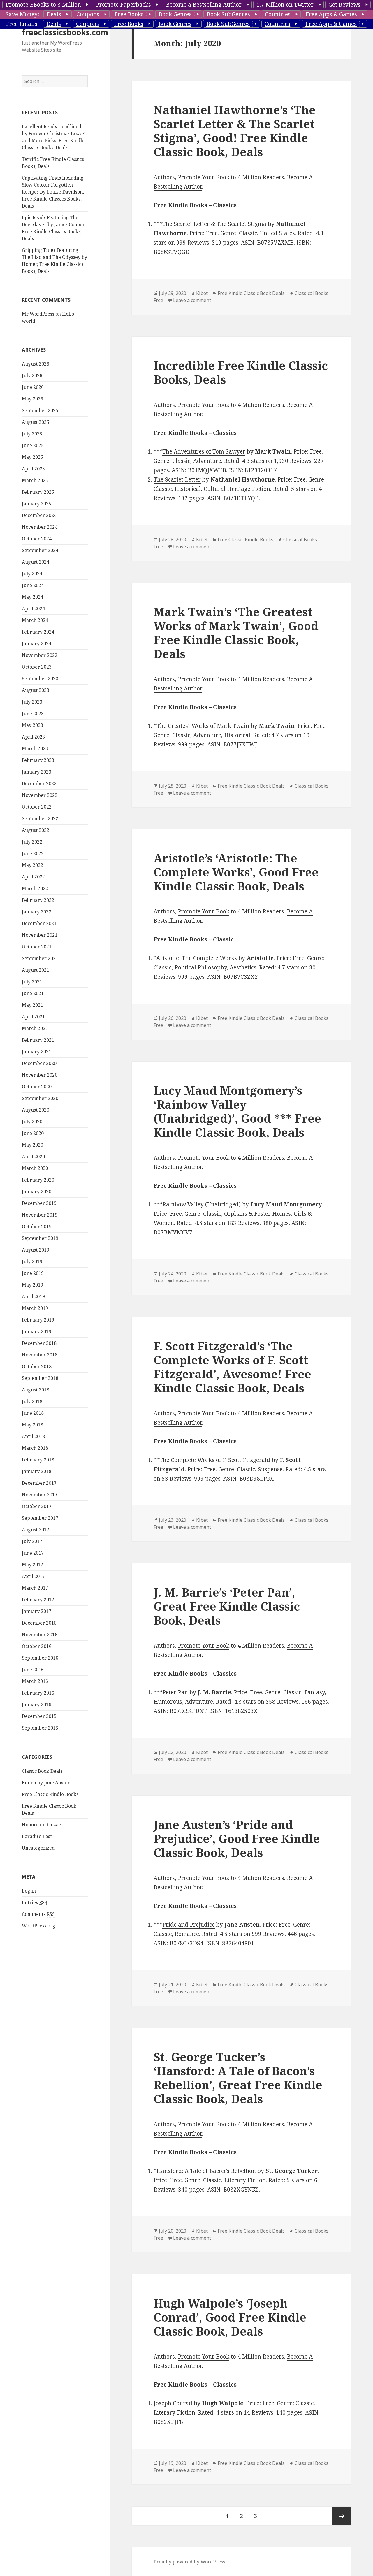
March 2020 (35, 1168)
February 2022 (38, 900)
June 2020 (33, 1133)
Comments (38, 1914)
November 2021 (40, 935)
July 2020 (32, 1122)
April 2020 (33, 1157)
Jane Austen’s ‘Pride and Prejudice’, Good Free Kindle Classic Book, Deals (237, 1838)
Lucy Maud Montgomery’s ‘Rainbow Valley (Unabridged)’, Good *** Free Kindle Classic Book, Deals (237, 1111)
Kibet (202, 293)
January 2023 (37, 772)
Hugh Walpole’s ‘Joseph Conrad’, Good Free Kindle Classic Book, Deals (230, 2317)
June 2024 (33, 585)
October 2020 (37, 1087)
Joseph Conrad (173, 2403)
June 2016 (33, 1670)
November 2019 (40, 1215)
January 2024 (37, 644)
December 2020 (39, 1063)
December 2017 (39, 1483)
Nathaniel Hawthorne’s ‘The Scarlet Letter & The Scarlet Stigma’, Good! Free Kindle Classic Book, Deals (235, 131)
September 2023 (40, 679)
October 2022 (37, 807)
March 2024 (35, 620)
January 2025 (37, 504)
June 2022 (33, 853)
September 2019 (40, 1238)
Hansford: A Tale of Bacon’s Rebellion (206, 2171)
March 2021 (35, 1028)
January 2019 (37, 1331)
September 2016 (40, 1658)
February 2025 (38, 492)
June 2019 (33, 1273)
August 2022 (36, 830)
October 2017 (37, 1506)
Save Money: (22, 14)
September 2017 (40, 1518)
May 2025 (32, 457)
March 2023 (35, 748)
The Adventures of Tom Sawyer (204, 451)
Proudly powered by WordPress (189, 2562)
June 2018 (33, 1413)
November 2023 (40, 655)
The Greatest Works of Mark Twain (203, 726)
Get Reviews (344, 5)
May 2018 (32, 1425)
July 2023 (32, 702)
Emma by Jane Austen (46, 1783)
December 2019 (39, 1203)
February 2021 (38, 1040)
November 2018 (40, 1355)
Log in (29, 1891)
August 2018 (36, 1390)
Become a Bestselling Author (204, 5)
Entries (35, 1902)
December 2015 (39, 1716)
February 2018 (38, 1460)
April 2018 (33, 1436)
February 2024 (38, 632)
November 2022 (40, 795)
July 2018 (32, 1401)
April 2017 (33, 1576)
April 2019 (33, 1296)
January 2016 (37, 1705)
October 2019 (37, 1227)
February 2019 (38, 1320)
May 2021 (32, 1005)
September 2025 (40, 410)
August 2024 (36, 562)
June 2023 (33, 714)
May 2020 (32, 1145)
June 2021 (33, 993)
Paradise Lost (37, 1836)
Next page (342, 2516)
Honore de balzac (41, 1825)
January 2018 (37, 1471)
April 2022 (33, 877)
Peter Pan (175, 1692)
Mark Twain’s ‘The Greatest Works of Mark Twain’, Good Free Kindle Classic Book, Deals (236, 633)
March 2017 (35, 1588)
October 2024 (37, 539)
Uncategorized (38, 1848)
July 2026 (32, 375)
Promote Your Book (204, 177)
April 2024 (33, 609)
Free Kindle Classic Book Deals (251, 293)
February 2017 (38, 1600)
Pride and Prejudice (189, 1925)
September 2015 (40, 1728)
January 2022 (37, 912)
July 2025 (32, 434)
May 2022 (32, 865)
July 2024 (32, 574)
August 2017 (36, 1530)
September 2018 (40, 1378)
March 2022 (35, 888)
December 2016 (39, 1623)
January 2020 (37, 1192)
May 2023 (32, 725)
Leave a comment (192, 300)
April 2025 (33, 469)
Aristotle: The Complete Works (197, 958)
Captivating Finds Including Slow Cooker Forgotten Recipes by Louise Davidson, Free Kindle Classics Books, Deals (53, 192)
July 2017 (32, 1541)
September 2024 (40, 550)
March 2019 (35, 1308)
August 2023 (36, 690)
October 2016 (37, 1646)
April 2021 (33, 1017)
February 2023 (38, 760)
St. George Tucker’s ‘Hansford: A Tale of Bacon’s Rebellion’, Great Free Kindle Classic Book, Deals (238, 2078)
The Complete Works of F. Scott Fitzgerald (215, 1460)
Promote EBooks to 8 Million (43, 5)
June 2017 (33, 1553)
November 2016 (40, 1635)
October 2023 (37, 667)
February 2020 (38, 1180)
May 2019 (32, 1285)
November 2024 (40, 527)
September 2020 (40, 1098)
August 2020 (36, 1110)
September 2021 (40, 958)
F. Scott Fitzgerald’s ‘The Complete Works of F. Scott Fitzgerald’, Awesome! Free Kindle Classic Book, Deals (232, 1367)
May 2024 (32, 597)
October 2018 (37, 1366)
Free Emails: (22, 24)
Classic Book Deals (42, 1771)
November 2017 (40, 1495)
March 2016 (35, 1681)
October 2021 (37, 947)
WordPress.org (39, 1926)
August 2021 (36, 970)
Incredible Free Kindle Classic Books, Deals (241, 372)
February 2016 (38, 1693)
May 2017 (32, 1565)
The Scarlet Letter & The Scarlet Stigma (214, 224)
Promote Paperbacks (123, 5)
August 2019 (36, 1250)
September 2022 (40, 818)
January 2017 (37, 1611)
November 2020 (40, 1075)
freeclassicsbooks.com (65, 32)
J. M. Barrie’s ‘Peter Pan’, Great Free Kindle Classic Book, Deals (227, 1606)
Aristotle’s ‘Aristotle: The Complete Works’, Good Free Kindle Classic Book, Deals (236, 872)
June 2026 (33, 387)
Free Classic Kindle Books (50, 1794)
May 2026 (32, 399)
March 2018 (35, 1448)
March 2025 (35, 480)
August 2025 (36, 422)
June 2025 (33, 445)
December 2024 (39, 515)
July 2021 (32, 982)
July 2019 (32, 1261)
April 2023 (33, 737)
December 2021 (39, 923)
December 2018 (39, 1343)
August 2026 (36, 364)
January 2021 (37, 1052)
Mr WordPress (38, 314)
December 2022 (39, 783)
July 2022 (32, 842)
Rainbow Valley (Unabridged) (202, 1204)
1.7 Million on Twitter (285, 5)
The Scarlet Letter (177, 479)
